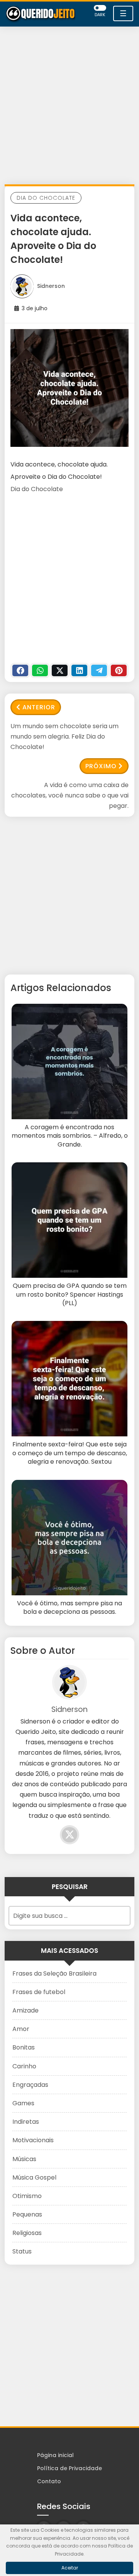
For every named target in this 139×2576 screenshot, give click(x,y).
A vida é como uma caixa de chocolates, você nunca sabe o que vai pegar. (70, 795)
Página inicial (55, 2455)
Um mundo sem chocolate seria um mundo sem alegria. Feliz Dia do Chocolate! (64, 736)
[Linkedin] (79, 670)
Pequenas (27, 2214)
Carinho (24, 2066)
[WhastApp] (40, 670)
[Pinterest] (119, 670)
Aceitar (70, 2568)
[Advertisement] (69, 107)
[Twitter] (60, 670)
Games (23, 2103)
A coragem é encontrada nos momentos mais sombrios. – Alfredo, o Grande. (70, 1136)
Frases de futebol (39, 1992)
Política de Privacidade (69, 2468)
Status (22, 2251)
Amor (21, 2029)
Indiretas (26, 2122)
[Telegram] (99, 670)
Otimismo (27, 2196)
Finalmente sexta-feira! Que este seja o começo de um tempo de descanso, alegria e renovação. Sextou (70, 1453)
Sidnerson (51, 286)
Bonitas (24, 2047)
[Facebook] (20, 670)
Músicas (24, 2159)
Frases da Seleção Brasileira (54, 1973)
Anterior (39, 707)
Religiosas (27, 2233)
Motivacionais (33, 2140)
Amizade (25, 2010)
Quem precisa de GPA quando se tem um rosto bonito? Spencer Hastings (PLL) (70, 1295)
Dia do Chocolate (46, 198)
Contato (49, 2481)
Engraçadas (30, 2085)
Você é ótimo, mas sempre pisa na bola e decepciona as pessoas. (69, 1608)
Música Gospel (34, 2177)
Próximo (101, 766)
